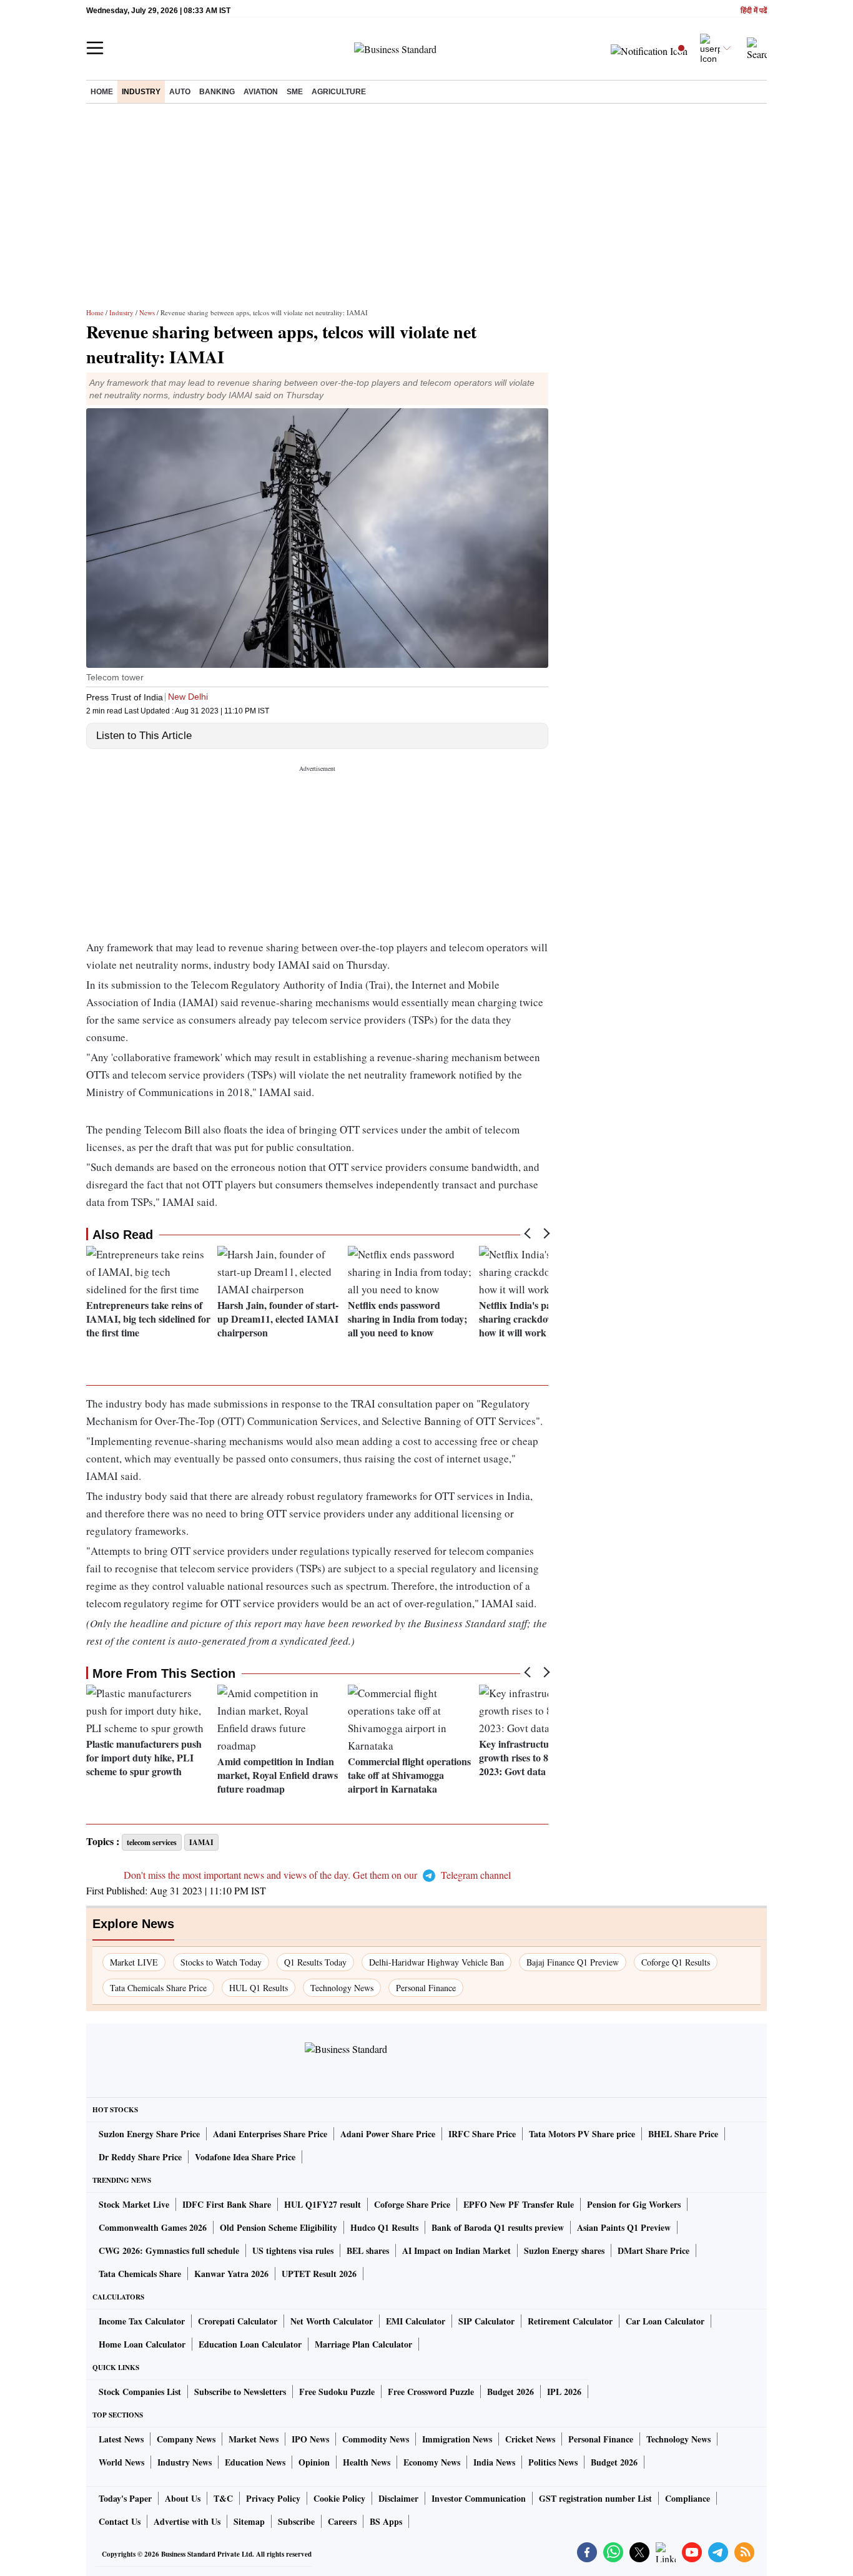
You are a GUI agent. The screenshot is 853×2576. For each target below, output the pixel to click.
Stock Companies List (140, 2392)
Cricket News (530, 2439)
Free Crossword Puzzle (431, 2392)
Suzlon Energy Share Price (149, 2134)
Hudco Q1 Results (384, 2227)
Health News (367, 2462)
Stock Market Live (134, 2204)
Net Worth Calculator (332, 2321)
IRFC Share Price (482, 2134)
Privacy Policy (273, 2498)
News (147, 312)
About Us (183, 2498)
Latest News (121, 2439)
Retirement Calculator (570, 2321)
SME (295, 92)
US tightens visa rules (293, 2250)
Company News (186, 2439)
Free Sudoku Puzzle (337, 2392)
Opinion (314, 2462)
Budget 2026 (510, 2392)
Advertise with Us (187, 2521)
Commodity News (376, 2439)
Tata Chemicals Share (140, 2274)
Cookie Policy (339, 2498)
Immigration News (457, 2439)
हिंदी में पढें (754, 11)
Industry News (185, 2462)
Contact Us (120, 2521)
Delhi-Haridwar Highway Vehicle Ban (436, 1962)
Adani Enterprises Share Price (270, 2134)
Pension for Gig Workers (634, 2204)
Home (102, 92)
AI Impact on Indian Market (456, 2250)
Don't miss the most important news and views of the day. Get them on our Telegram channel (317, 1875)
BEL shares (368, 2250)
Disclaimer (398, 2498)
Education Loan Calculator (250, 2344)
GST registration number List (595, 2498)
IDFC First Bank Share (227, 2204)
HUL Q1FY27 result (323, 2204)
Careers (342, 2521)
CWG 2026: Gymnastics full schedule (169, 2250)
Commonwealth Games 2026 (153, 2227)
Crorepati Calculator (238, 2321)
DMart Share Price (653, 2250)
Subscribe (296, 2521)
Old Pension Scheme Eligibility (279, 2227)
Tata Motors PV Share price (582, 2134)
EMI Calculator (416, 2321)
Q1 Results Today (315, 1962)
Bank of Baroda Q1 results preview (498, 2227)
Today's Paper (125, 2498)
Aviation (261, 92)
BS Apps (386, 2521)
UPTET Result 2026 (319, 2274)
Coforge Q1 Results (676, 1962)
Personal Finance (426, 1988)
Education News (255, 2462)
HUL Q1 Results (259, 1988)
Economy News (432, 2462)
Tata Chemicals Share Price (158, 1988)
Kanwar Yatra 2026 (231, 2274)
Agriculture (339, 92)
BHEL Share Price (683, 2134)
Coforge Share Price (412, 2204)
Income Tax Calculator (142, 2321)
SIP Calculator (486, 2321)
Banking (217, 92)
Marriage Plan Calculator (363, 2344)
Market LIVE (134, 1962)
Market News (254, 2439)
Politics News (553, 2462)
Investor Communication (479, 2498)
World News (121, 2462)
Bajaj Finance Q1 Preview (573, 1962)
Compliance (688, 2498)
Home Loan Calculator (142, 2344)
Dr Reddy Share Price (140, 2157)
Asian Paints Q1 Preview (624, 2227)
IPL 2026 (564, 2392)
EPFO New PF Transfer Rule (519, 2204)
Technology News (342, 1988)
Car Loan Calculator (665, 2321)
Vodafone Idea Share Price (245, 2157)
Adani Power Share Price (388, 2134)
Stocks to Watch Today (221, 1962)
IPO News (310, 2439)
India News (494, 2462)
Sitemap (249, 2521)
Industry (141, 92)
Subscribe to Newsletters (240, 2392)
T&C (223, 2498)
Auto (180, 92)
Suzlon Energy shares (564, 2250)
